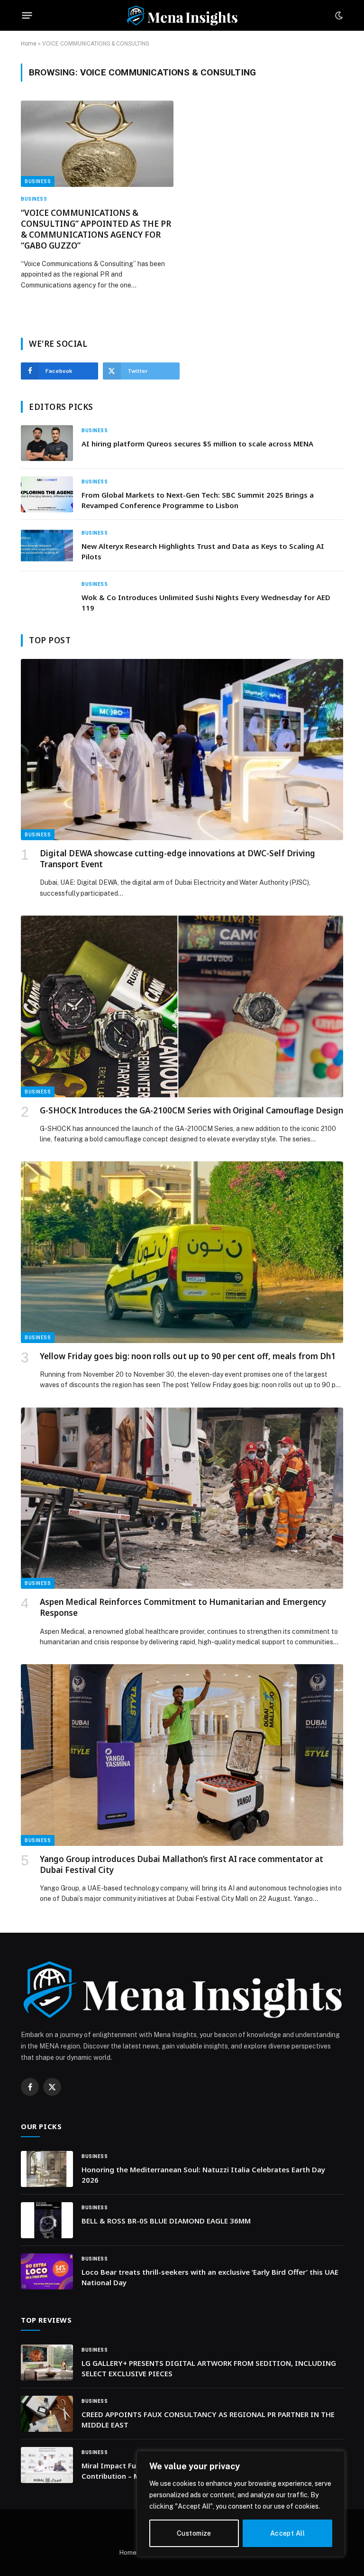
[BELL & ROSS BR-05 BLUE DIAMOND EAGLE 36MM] (47, 2220)
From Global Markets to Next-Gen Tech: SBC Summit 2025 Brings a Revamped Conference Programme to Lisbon (198, 500)
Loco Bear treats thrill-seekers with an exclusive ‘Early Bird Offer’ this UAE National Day (210, 2277)
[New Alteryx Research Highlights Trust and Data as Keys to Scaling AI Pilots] (47, 546)
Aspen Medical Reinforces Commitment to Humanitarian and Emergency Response (183, 1607)
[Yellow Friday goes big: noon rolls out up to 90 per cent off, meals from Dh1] (182, 1252)
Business (38, 181)
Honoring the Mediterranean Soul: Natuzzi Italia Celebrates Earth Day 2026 (203, 2174)
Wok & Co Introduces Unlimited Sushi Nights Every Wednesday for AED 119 (206, 602)
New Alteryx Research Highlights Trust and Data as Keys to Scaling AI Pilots (203, 551)
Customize (194, 2533)
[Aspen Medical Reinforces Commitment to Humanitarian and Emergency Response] (182, 1498)
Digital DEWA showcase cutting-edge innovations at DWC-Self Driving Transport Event (177, 859)
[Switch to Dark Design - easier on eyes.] (338, 16)
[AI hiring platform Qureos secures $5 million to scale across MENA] (47, 443)
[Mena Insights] (182, 15)
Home (29, 44)
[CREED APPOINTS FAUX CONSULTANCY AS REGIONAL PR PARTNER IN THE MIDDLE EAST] (47, 2414)
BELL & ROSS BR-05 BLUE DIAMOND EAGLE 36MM (166, 2221)
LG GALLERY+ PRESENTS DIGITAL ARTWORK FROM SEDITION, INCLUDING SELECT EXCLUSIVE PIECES (209, 2368)
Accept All (287, 2533)
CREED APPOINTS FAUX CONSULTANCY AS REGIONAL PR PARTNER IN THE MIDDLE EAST (208, 2419)
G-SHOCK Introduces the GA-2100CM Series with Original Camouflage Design (191, 1110)
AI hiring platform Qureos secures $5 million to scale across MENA (197, 444)
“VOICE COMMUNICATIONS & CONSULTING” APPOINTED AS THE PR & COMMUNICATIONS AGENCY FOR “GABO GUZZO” (96, 229)
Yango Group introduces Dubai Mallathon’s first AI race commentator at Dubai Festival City (182, 1864)
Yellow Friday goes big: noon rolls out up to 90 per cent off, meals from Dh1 (188, 1356)
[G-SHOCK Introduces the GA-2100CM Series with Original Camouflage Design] (182, 1006)
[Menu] (27, 16)
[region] (241, 2504)
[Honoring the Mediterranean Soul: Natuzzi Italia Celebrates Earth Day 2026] (47, 2169)
